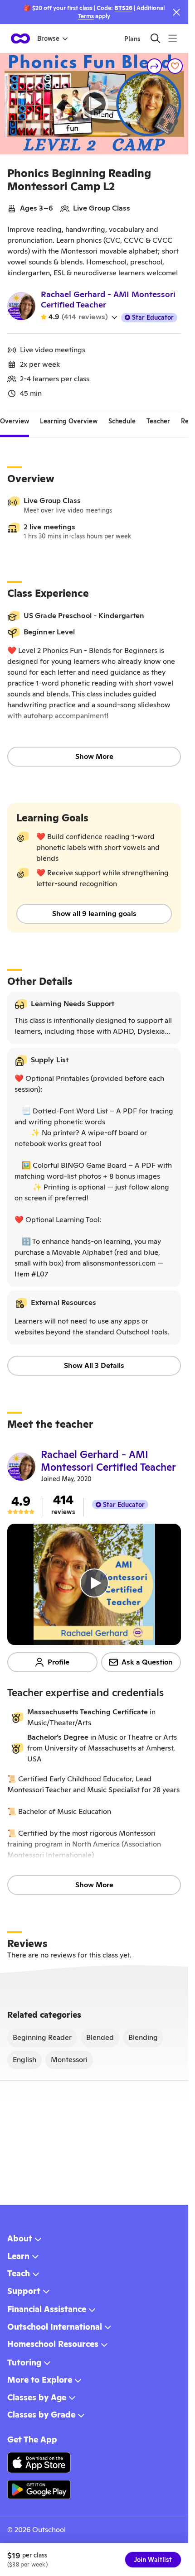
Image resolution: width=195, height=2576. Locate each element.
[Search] (155, 38)
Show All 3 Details (94, 1365)
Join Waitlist (153, 2560)
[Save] (175, 66)
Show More (94, 756)
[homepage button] (20, 38)
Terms (86, 16)
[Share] (155, 66)
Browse (48, 38)
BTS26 (123, 8)
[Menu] (173, 38)
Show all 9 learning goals (94, 914)
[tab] (15, 421)
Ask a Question (147, 1662)
